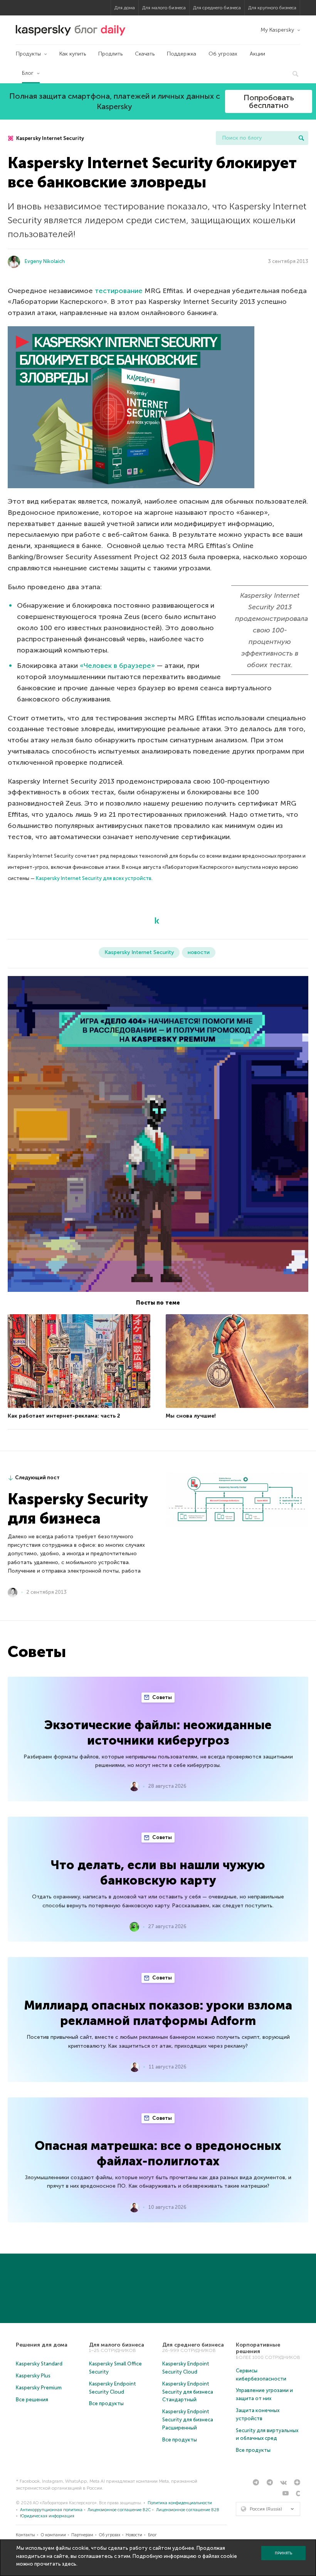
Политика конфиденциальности (180, 2503)
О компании (53, 2535)
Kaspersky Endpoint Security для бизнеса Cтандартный (188, 2392)
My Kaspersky (277, 30)
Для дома (125, 8)
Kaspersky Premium (39, 2388)
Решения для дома (42, 2345)
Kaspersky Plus (33, 2376)
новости (199, 952)
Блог (28, 73)
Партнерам (82, 2535)
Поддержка (182, 54)
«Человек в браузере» (117, 666)
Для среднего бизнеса (217, 8)
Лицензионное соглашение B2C (119, 2510)
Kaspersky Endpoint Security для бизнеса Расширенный (188, 2420)
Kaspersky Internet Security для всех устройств (94, 878)
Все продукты (106, 2403)
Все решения (32, 2400)
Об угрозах (223, 54)
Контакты (25, 2535)
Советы (161, 1697)
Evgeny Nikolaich (45, 261)
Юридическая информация (47, 2516)
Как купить (73, 54)
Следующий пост (37, 1478)
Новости (134, 2535)
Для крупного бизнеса (272, 8)
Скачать (145, 54)
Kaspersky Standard (39, 2364)
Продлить (110, 54)
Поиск (301, 138)
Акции (257, 54)
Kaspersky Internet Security (50, 138)
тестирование (119, 291)
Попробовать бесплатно (269, 101)
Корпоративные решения (258, 2348)
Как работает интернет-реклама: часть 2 (64, 1416)
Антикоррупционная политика (51, 2510)
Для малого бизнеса (164, 8)
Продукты (28, 54)
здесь (69, 2564)
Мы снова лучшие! (191, 1416)
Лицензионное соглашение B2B (188, 2510)
